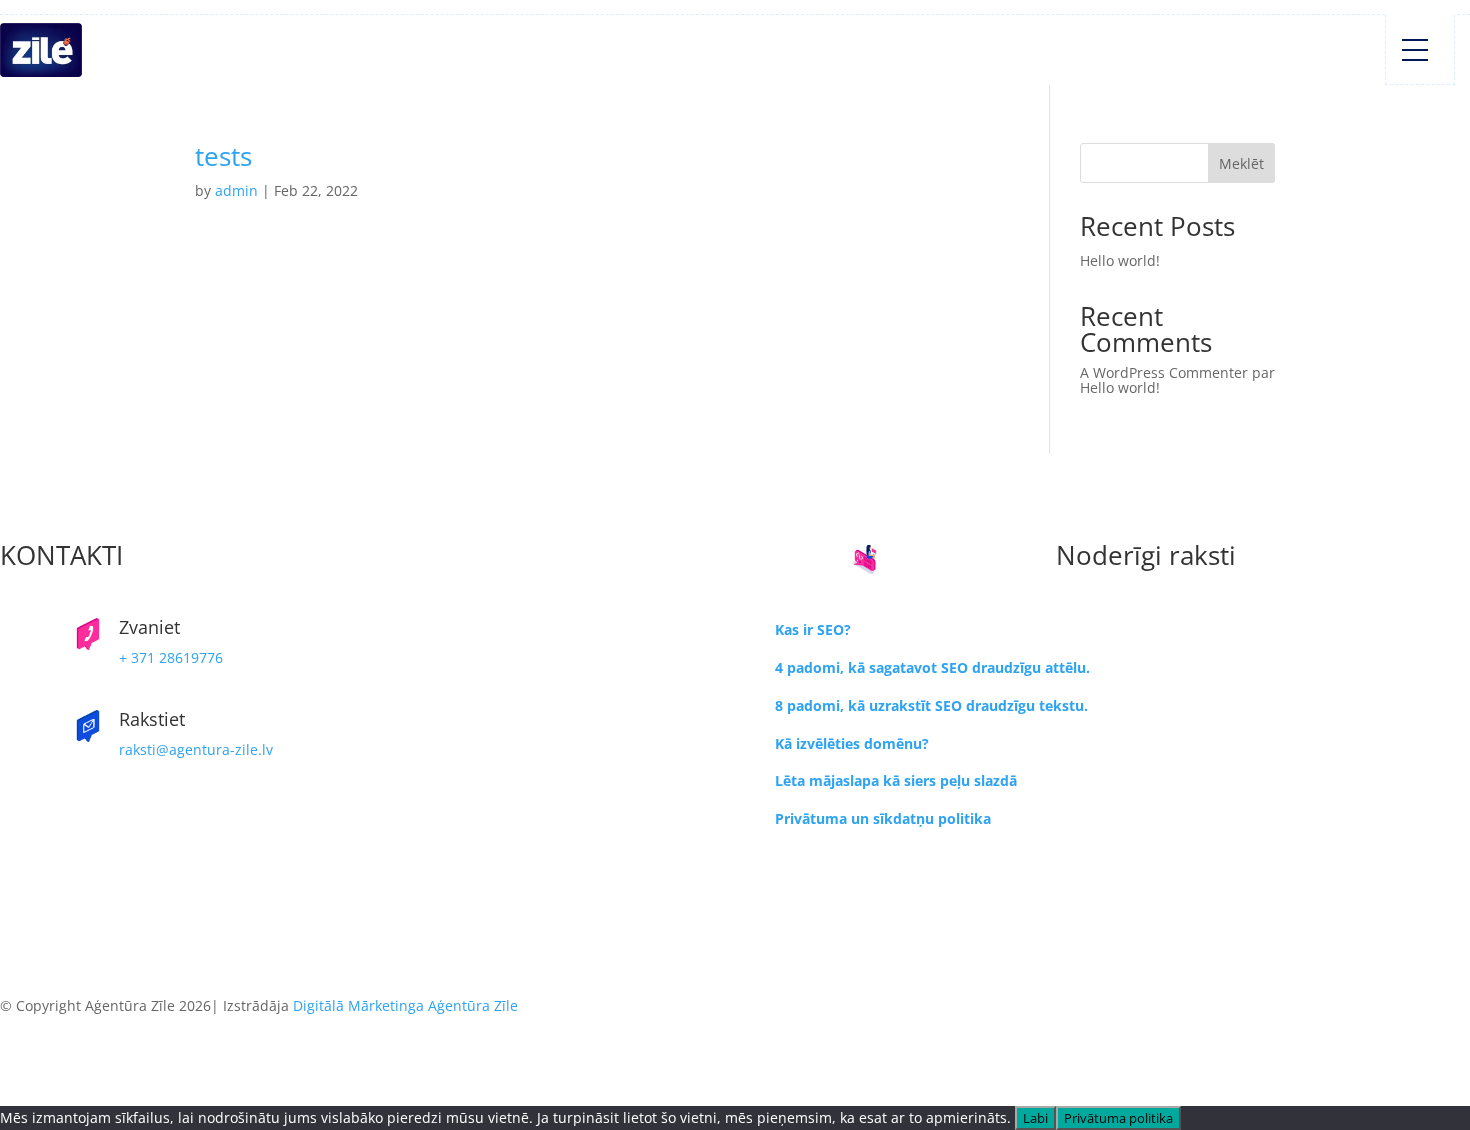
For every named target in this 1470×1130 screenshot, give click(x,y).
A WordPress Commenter (1164, 372)
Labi (1035, 1118)
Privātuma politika (1118, 1118)
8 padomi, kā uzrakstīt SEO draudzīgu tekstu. (931, 705)
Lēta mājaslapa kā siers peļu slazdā (896, 780)
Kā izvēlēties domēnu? (852, 743)
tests (223, 156)
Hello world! (1120, 260)
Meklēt (1241, 163)
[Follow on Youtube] (735, 938)
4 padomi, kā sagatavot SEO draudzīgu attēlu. (932, 667)
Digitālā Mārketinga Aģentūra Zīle (405, 1005)
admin (236, 190)
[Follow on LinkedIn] (735, 906)
